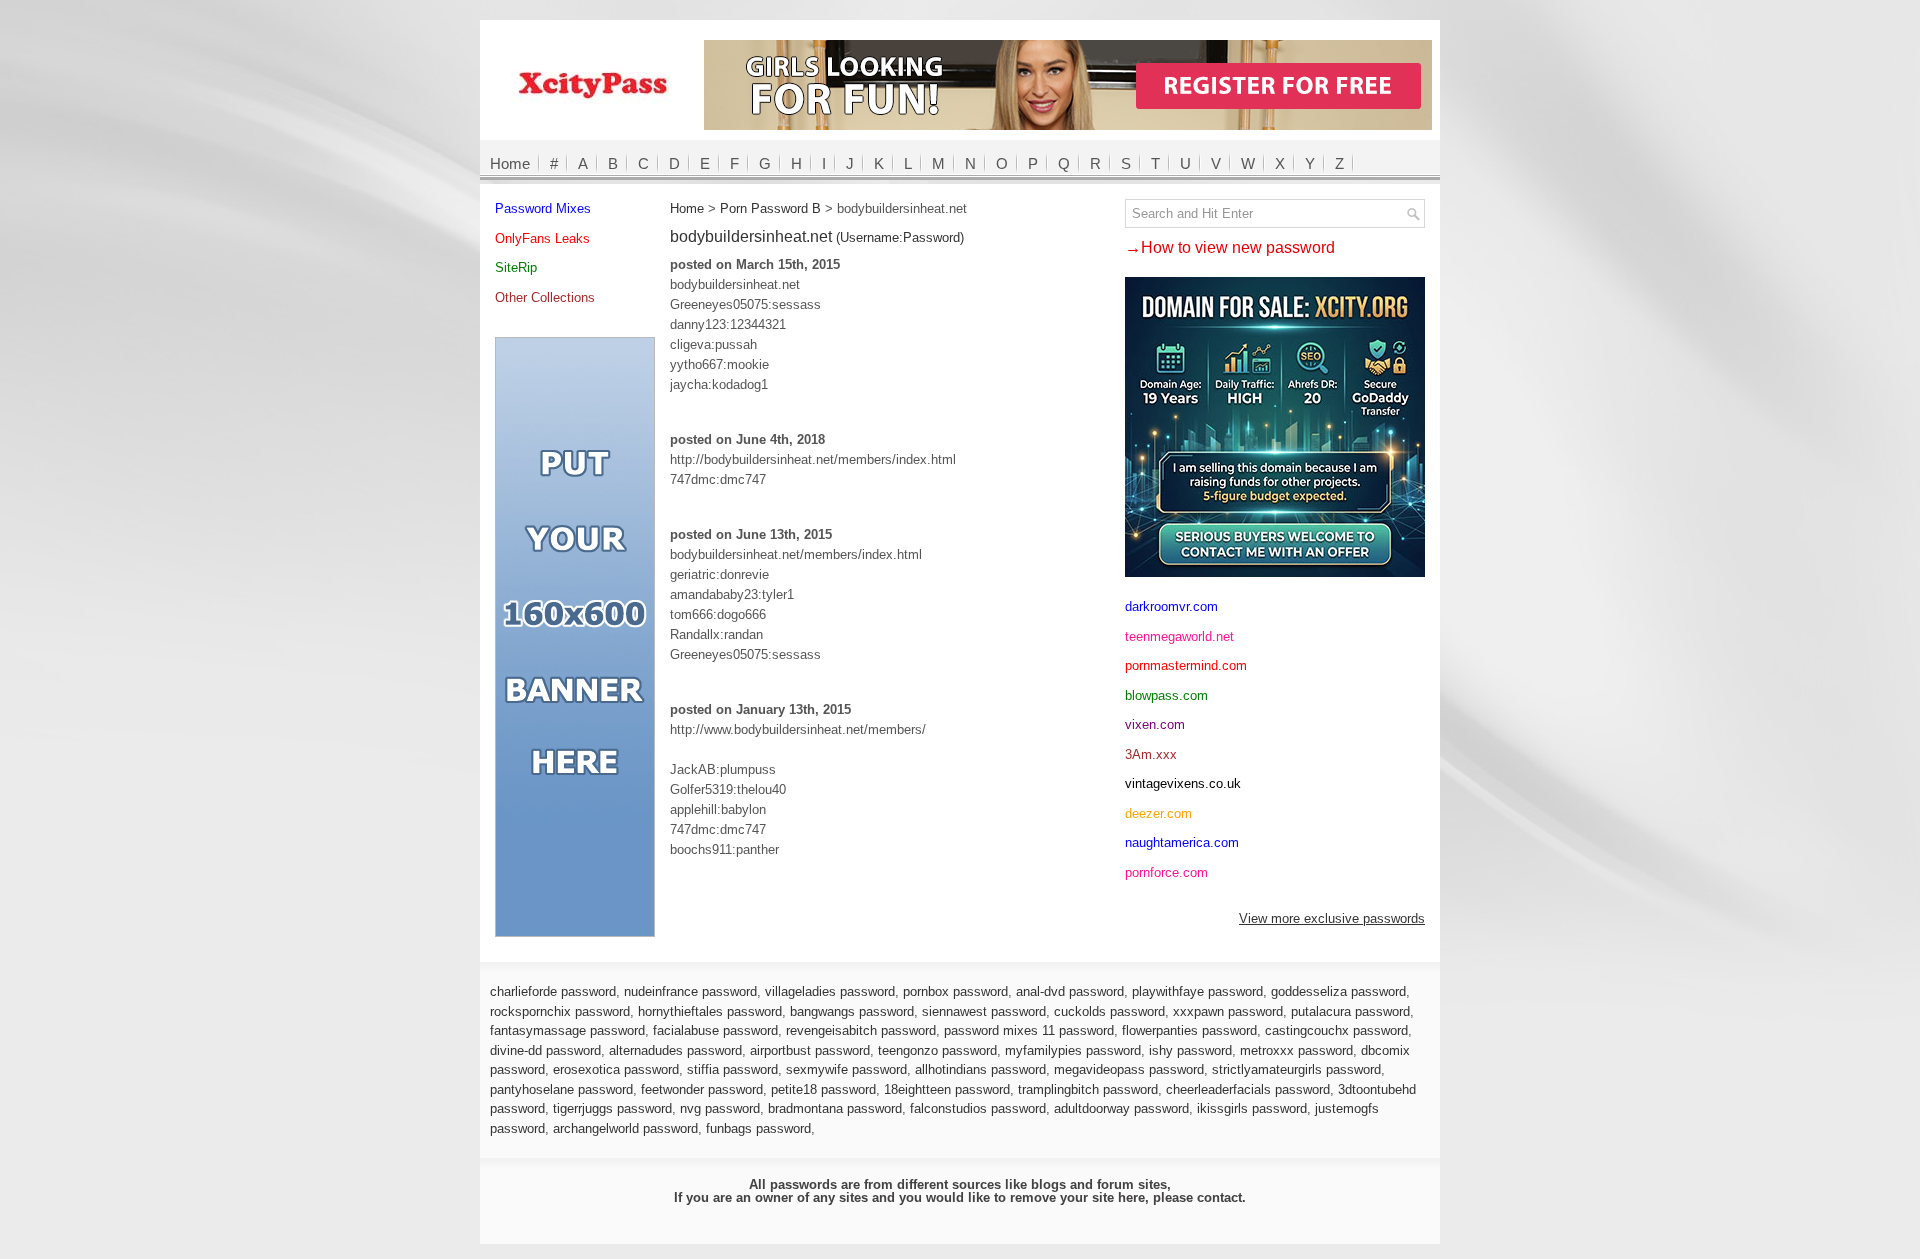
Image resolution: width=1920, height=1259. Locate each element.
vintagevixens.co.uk (1183, 783)
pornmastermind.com (1186, 665)
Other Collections (545, 297)
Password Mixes (543, 208)
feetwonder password (702, 1089)
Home (510, 163)
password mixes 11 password (1029, 1030)
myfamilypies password (1073, 1050)
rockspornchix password (560, 1011)
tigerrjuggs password (612, 1108)
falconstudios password (978, 1108)
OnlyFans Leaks (542, 238)
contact (1219, 1197)
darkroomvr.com (1171, 606)
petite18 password (823, 1089)
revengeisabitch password (861, 1030)
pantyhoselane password (561, 1089)
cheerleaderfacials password (1248, 1089)
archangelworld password (625, 1128)
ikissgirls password (1252, 1108)
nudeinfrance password (690, 991)
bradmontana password (835, 1108)
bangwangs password (852, 1011)
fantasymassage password (567, 1030)
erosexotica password (616, 1069)
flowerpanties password (1189, 1030)
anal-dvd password (1070, 991)
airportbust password (810, 1050)
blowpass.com (1166, 695)
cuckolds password (1109, 1011)
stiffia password (732, 1069)
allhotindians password (980, 1069)
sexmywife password (846, 1069)
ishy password (1190, 1050)
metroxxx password (1296, 1050)
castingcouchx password (1336, 1030)
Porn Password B (770, 208)
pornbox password (955, 991)
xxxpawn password (1228, 1011)
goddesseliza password (1338, 991)
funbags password (758, 1128)
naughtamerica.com (1182, 842)
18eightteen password (947, 1089)
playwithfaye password (1197, 991)
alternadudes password (675, 1050)
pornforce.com (1166, 872)
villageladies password (830, 991)
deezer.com (1158, 813)
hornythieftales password (710, 1011)
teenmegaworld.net (1179, 636)
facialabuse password (715, 1030)
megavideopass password (1129, 1069)
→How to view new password (1230, 247)
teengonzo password (937, 1050)
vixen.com (1155, 724)
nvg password (720, 1108)
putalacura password (1350, 1011)
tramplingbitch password (1088, 1089)
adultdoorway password (1121, 1108)
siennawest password (984, 1011)
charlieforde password (553, 991)
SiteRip (516, 267)
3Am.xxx (1151, 754)
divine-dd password (545, 1050)
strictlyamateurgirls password (1296, 1069)
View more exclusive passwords (1332, 918)
